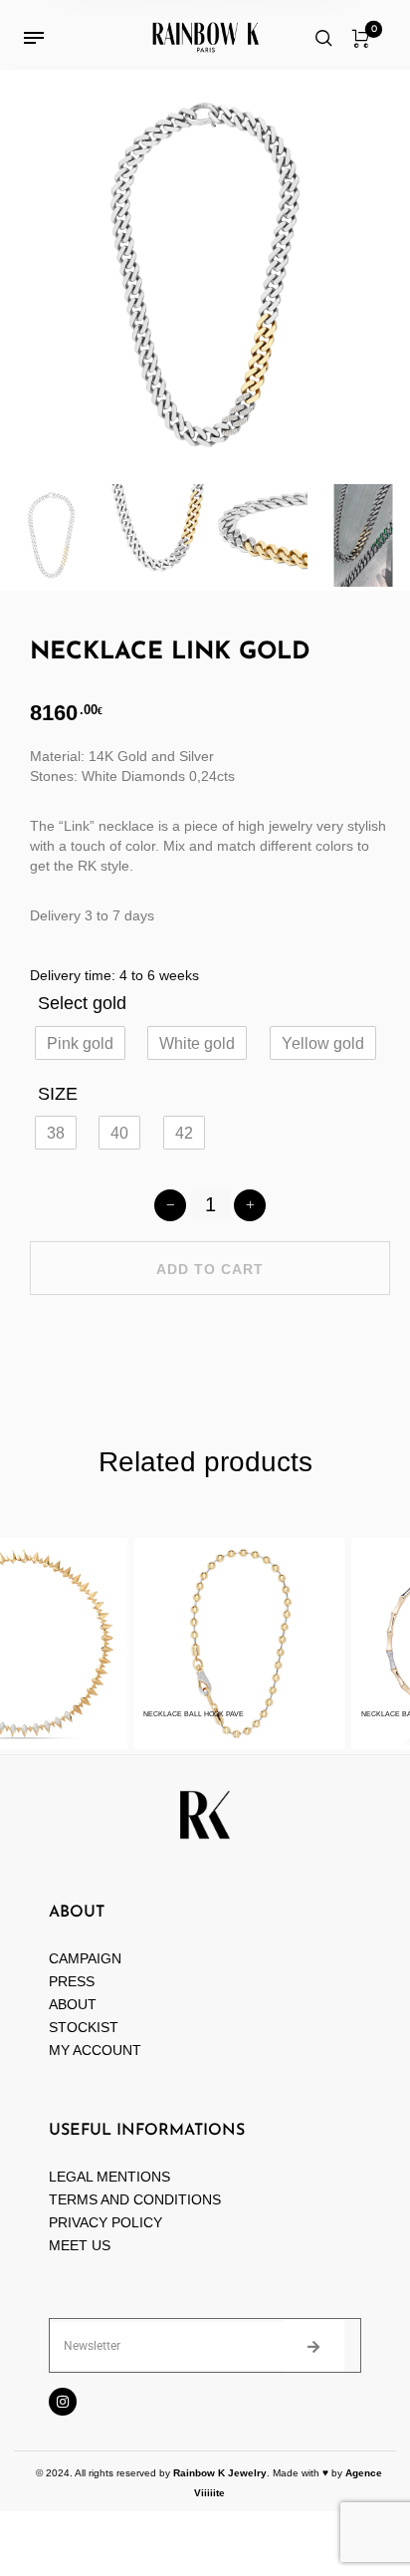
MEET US (80, 2245)
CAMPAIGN (85, 1958)
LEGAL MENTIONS (109, 2177)
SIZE (58, 1094)
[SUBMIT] (313, 2346)
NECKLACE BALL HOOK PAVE (186, 1714)
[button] (80, 1043)
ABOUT (73, 2004)
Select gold (82, 1003)
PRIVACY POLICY (105, 2222)
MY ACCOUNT (95, 2050)
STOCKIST (84, 2027)
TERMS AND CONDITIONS (135, 2199)
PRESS (72, 1981)
